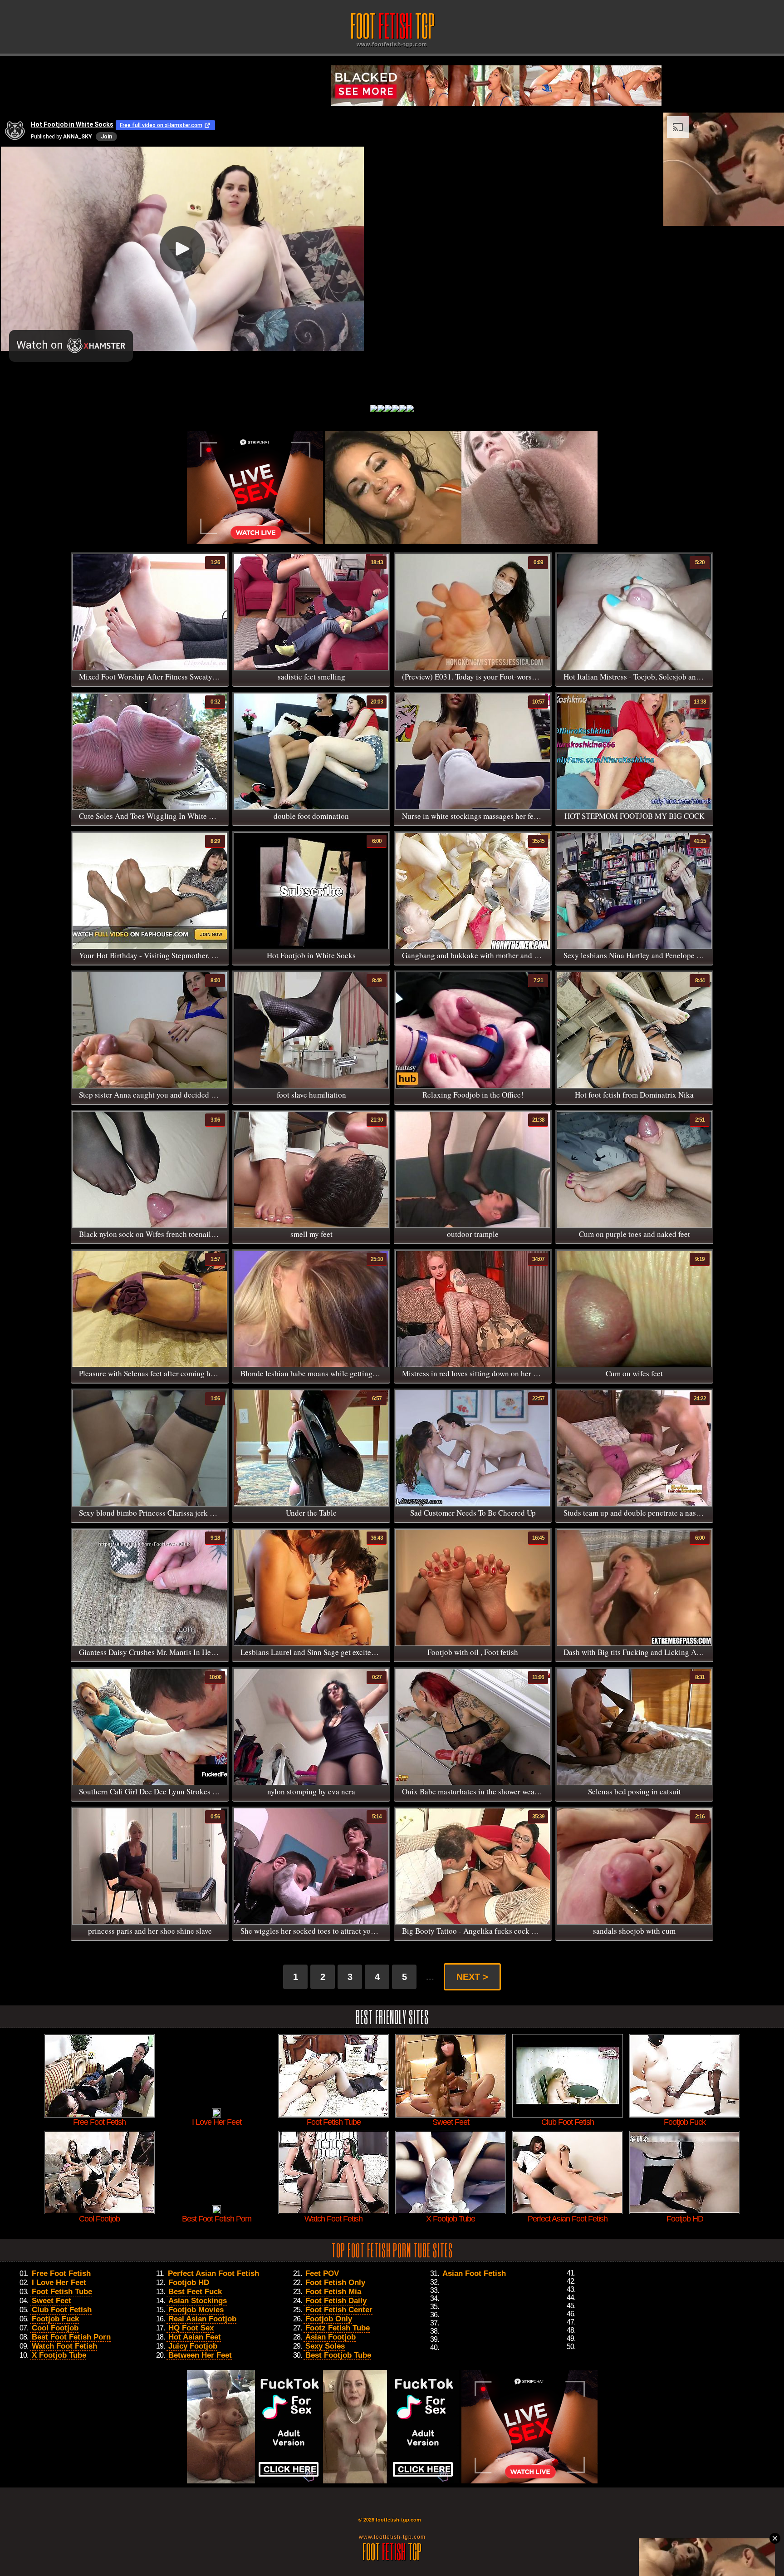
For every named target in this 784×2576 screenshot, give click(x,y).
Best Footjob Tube (338, 2355)
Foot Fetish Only (335, 2283)
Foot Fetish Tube (62, 2292)
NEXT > (472, 1977)
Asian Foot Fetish (474, 2273)
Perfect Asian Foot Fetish (213, 2273)
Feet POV (322, 2273)
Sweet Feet (51, 2301)
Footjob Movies (196, 2310)
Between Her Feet (200, 2355)
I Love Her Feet (59, 2283)
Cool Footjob (55, 2328)
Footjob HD (189, 2283)
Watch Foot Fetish (64, 2346)
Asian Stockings (198, 2301)
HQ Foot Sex (191, 2328)
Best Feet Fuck (195, 2292)
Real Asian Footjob (202, 2319)
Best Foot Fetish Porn (71, 2337)
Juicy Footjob (193, 2346)
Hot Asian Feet (195, 2337)
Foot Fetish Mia (333, 2292)
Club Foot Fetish (62, 2310)
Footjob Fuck (55, 2319)
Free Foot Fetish (61, 2273)
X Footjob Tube (59, 2355)
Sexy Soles (325, 2346)
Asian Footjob (331, 2337)
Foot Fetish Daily (336, 2301)
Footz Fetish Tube (338, 2328)
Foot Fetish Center (339, 2310)
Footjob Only (329, 2319)
